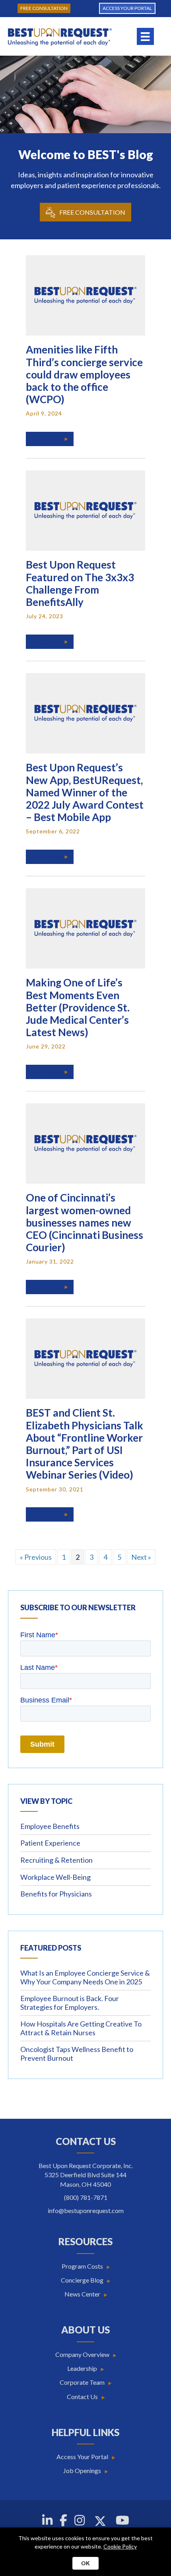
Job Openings (82, 2470)
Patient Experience (50, 1843)
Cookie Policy (120, 2546)
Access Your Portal (82, 2457)
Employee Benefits (50, 1826)
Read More (53, 439)
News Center (82, 2294)
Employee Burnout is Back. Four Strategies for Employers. (70, 2003)
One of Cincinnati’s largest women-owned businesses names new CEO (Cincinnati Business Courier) (85, 1222)
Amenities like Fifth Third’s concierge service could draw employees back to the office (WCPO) (84, 374)
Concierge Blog (82, 2280)
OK (85, 2563)
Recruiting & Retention (56, 1860)
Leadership (82, 2368)
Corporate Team (82, 2382)
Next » (141, 1557)
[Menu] (145, 36)
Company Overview (82, 2354)
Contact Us (82, 2396)
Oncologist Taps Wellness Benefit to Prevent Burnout (77, 2054)
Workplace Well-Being (55, 1877)
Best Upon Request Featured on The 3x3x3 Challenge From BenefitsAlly (80, 583)
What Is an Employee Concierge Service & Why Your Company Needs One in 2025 (85, 1977)
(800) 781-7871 (86, 2197)
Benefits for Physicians (56, 1894)
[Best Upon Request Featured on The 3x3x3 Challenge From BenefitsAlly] (85, 510)
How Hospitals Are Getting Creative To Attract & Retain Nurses (81, 2028)
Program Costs (82, 2266)
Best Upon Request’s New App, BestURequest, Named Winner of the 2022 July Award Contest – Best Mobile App (85, 792)
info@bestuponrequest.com (86, 2210)
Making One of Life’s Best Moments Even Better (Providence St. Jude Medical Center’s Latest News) (78, 1007)
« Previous (36, 1557)
